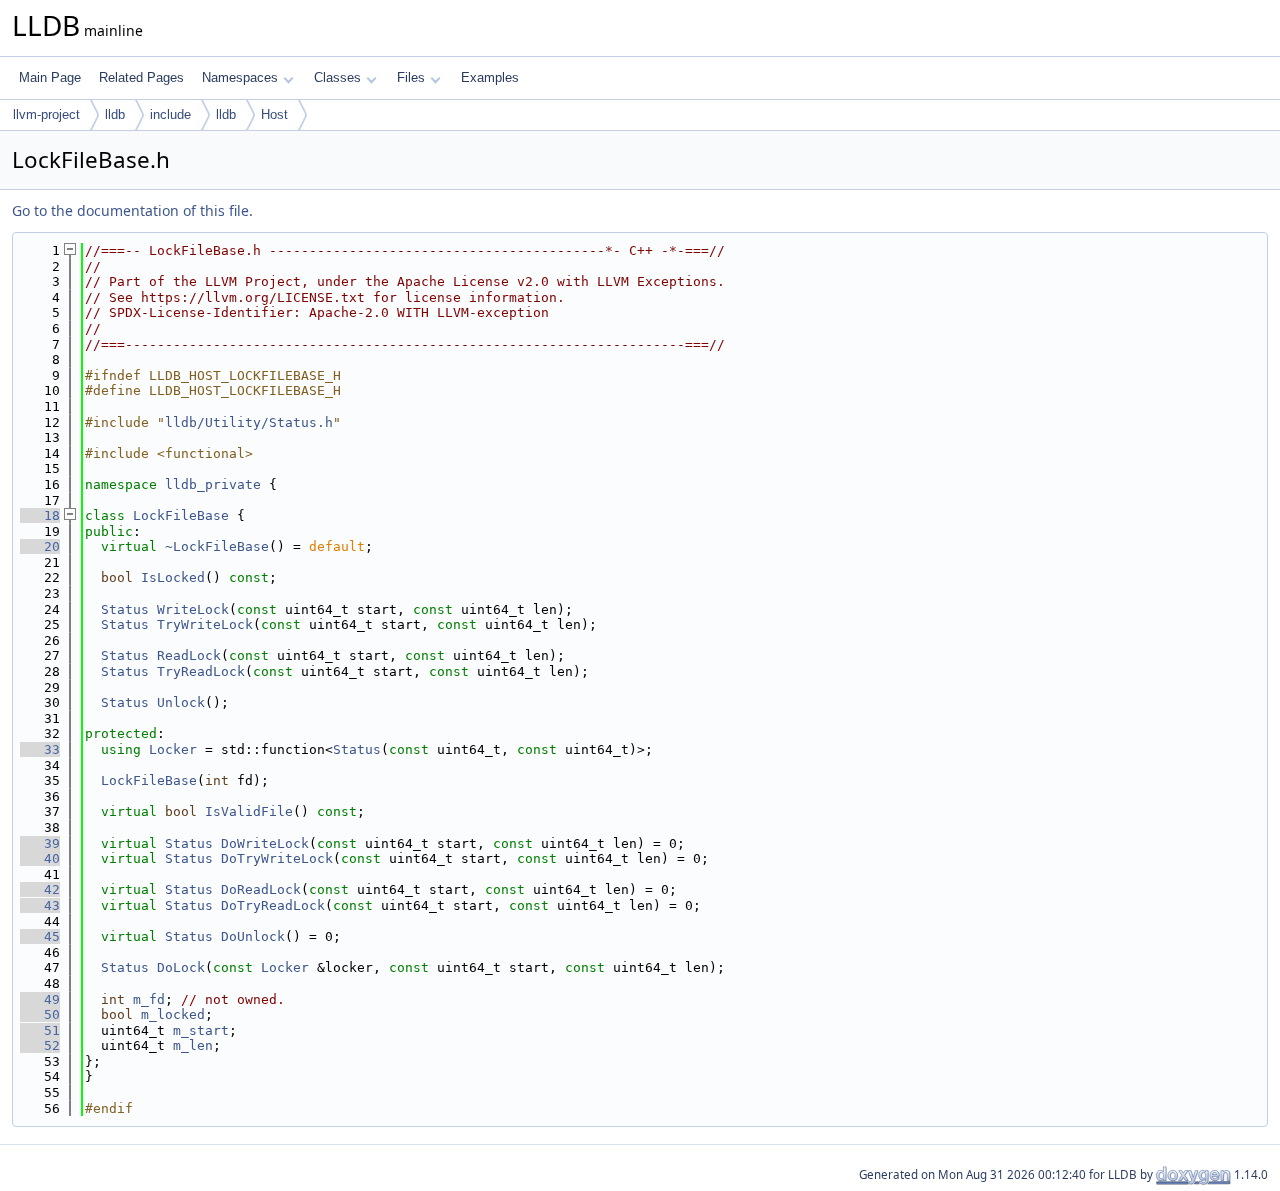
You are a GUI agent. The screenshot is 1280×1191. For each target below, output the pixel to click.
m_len (193, 1045)
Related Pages (141, 77)
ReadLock (189, 655)
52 (40, 1045)
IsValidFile (249, 811)
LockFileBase (181, 515)
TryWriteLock (205, 624)
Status (125, 609)
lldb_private (213, 484)
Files (411, 77)
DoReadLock (261, 889)
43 (40, 905)
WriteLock (193, 609)
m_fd (149, 999)
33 (40, 749)
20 (40, 546)
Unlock (181, 702)
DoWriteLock (265, 843)
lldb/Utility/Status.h (249, 422)
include (170, 114)
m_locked (173, 1014)
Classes (337, 77)
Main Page (50, 77)
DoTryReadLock (273, 905)
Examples (490, 77)
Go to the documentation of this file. (132, 210)
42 (40, 889)
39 (40, 843)
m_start (201, 1030)
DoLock (181, 967)
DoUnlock (253, 936)
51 (40, 1030)
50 (40, 1014)
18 (40, 515)
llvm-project (46, 114)
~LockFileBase (217, 546)
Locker (173, 749)
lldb (115, 114)
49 (40, 999)
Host (274, 114)
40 (40, 858)
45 (40, 936)
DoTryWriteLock (277, 858)
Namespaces (240, 77)
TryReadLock (201, 671)
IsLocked (173, 577)
